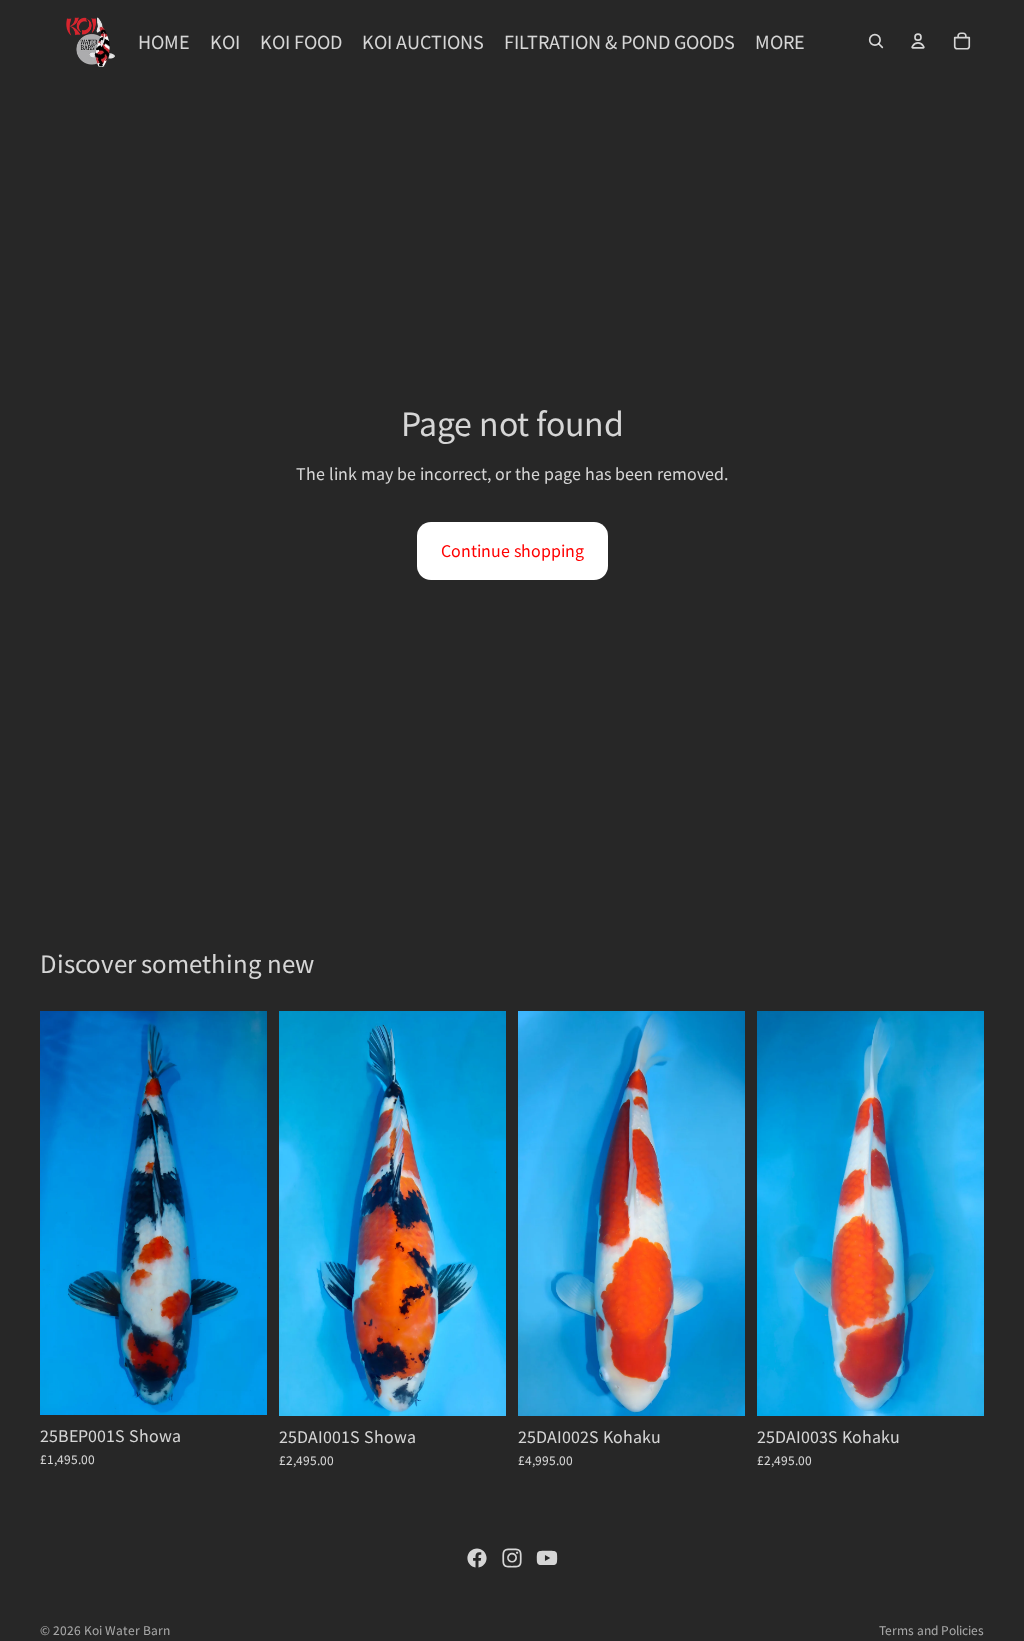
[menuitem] (780, 41)
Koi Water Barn (127, 1629)
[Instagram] (512, 1558)
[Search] (876, 41)
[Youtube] (547, 1558)
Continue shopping (512, 550)
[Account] (918, 41)
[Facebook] (477, 1558)
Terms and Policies (931, 1629)
